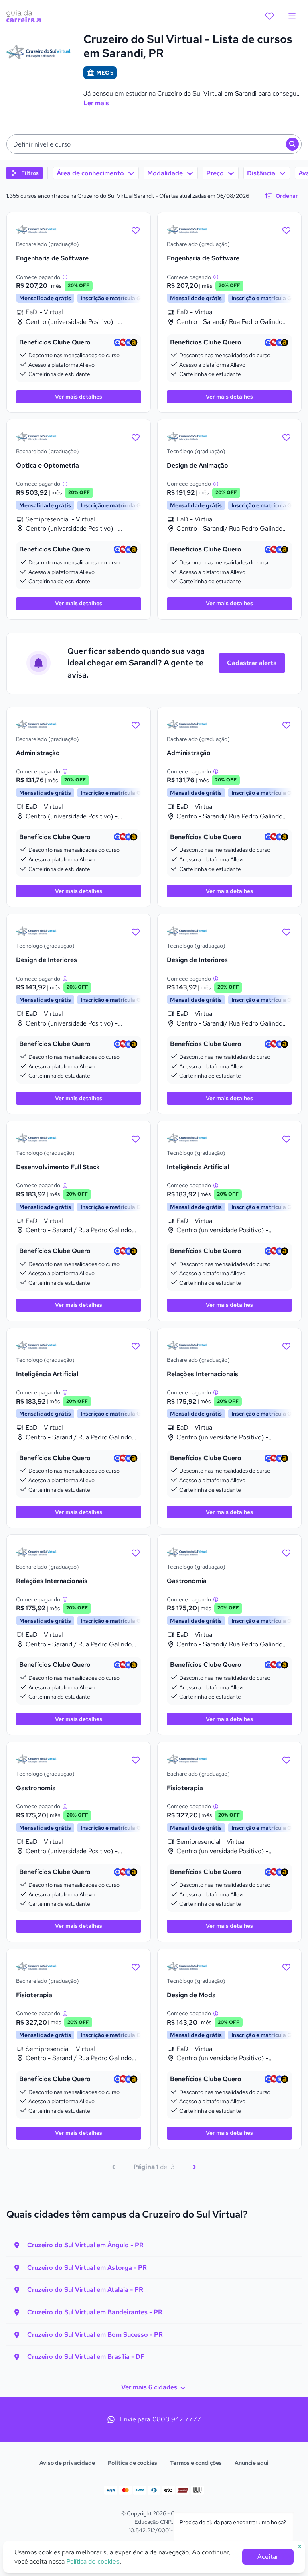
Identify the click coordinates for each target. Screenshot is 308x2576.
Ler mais (96, 103)
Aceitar (268, 2557)
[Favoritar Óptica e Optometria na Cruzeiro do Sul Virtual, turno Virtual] (136, 437)
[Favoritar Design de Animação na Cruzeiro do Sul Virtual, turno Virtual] (286, 437)
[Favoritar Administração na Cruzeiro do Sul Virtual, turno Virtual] (136, 724)
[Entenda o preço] (65, 277)
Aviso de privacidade (67, 2463)
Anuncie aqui (252, 2463)
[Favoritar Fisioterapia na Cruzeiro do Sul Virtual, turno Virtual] (286, 1759)
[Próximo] (194, 2167)
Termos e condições (196, 2463)
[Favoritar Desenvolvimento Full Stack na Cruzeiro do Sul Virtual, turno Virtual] (136, 1138)
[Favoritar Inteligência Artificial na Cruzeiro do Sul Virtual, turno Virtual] (286, 1138)
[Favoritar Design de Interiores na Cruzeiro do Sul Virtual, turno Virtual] (136, 931)
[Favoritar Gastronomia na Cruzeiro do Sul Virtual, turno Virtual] (286, 1552)
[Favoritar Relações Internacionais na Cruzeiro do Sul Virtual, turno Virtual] (286, 1345)
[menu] (292, 16)
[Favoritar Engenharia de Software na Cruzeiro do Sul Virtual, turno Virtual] (136, 230)
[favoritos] (269, 16)
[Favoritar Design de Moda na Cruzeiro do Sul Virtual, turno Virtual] (286, 1966)
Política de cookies (133, 2463)
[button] (154, 144)
